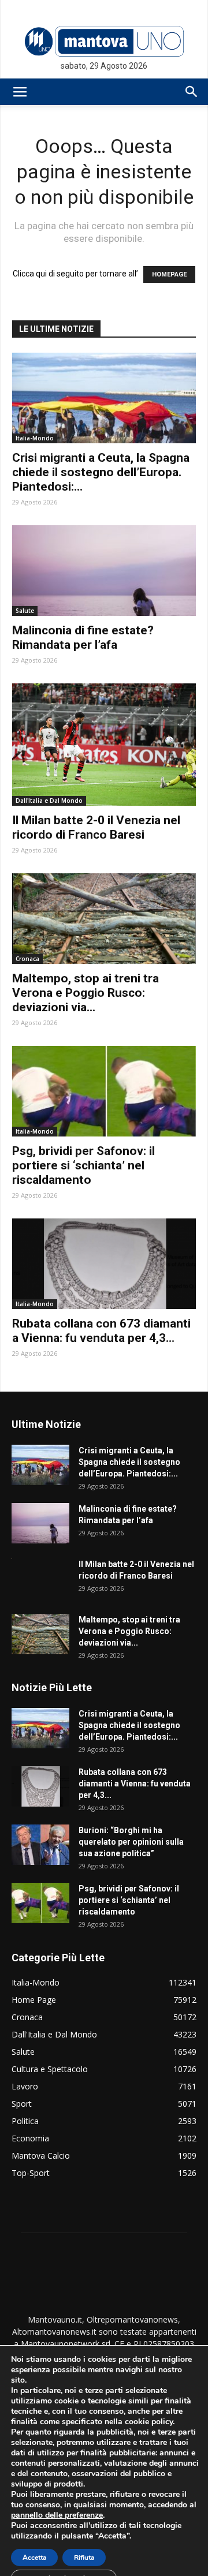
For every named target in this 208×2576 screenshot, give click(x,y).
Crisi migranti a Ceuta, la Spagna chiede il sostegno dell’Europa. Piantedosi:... (101, 472)
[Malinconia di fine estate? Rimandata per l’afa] (104, 571)
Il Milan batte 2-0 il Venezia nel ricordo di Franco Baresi (96, 827)
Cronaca (27, 959)
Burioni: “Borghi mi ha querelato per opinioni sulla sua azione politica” (131, 1842)
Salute (25, 611)
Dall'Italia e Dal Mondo (49, 801)
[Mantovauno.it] (104, 41)
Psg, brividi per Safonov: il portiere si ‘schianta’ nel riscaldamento (83, 1165)
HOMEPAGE (169, 274)
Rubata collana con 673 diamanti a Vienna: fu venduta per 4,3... (101, 1331)
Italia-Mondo (35, 438)
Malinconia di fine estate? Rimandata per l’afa (83, 638)
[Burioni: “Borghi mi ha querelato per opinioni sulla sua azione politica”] (40, 1845)
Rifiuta (84, 2558)
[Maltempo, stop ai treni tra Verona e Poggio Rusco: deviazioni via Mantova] (104, 919)
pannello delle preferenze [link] (57, 2515)
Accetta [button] (34, 2558)
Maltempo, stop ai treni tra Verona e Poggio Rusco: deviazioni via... (86, 993)
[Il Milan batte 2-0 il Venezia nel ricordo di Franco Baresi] (104, 745)
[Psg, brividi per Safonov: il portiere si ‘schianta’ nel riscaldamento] (104, 1091)
